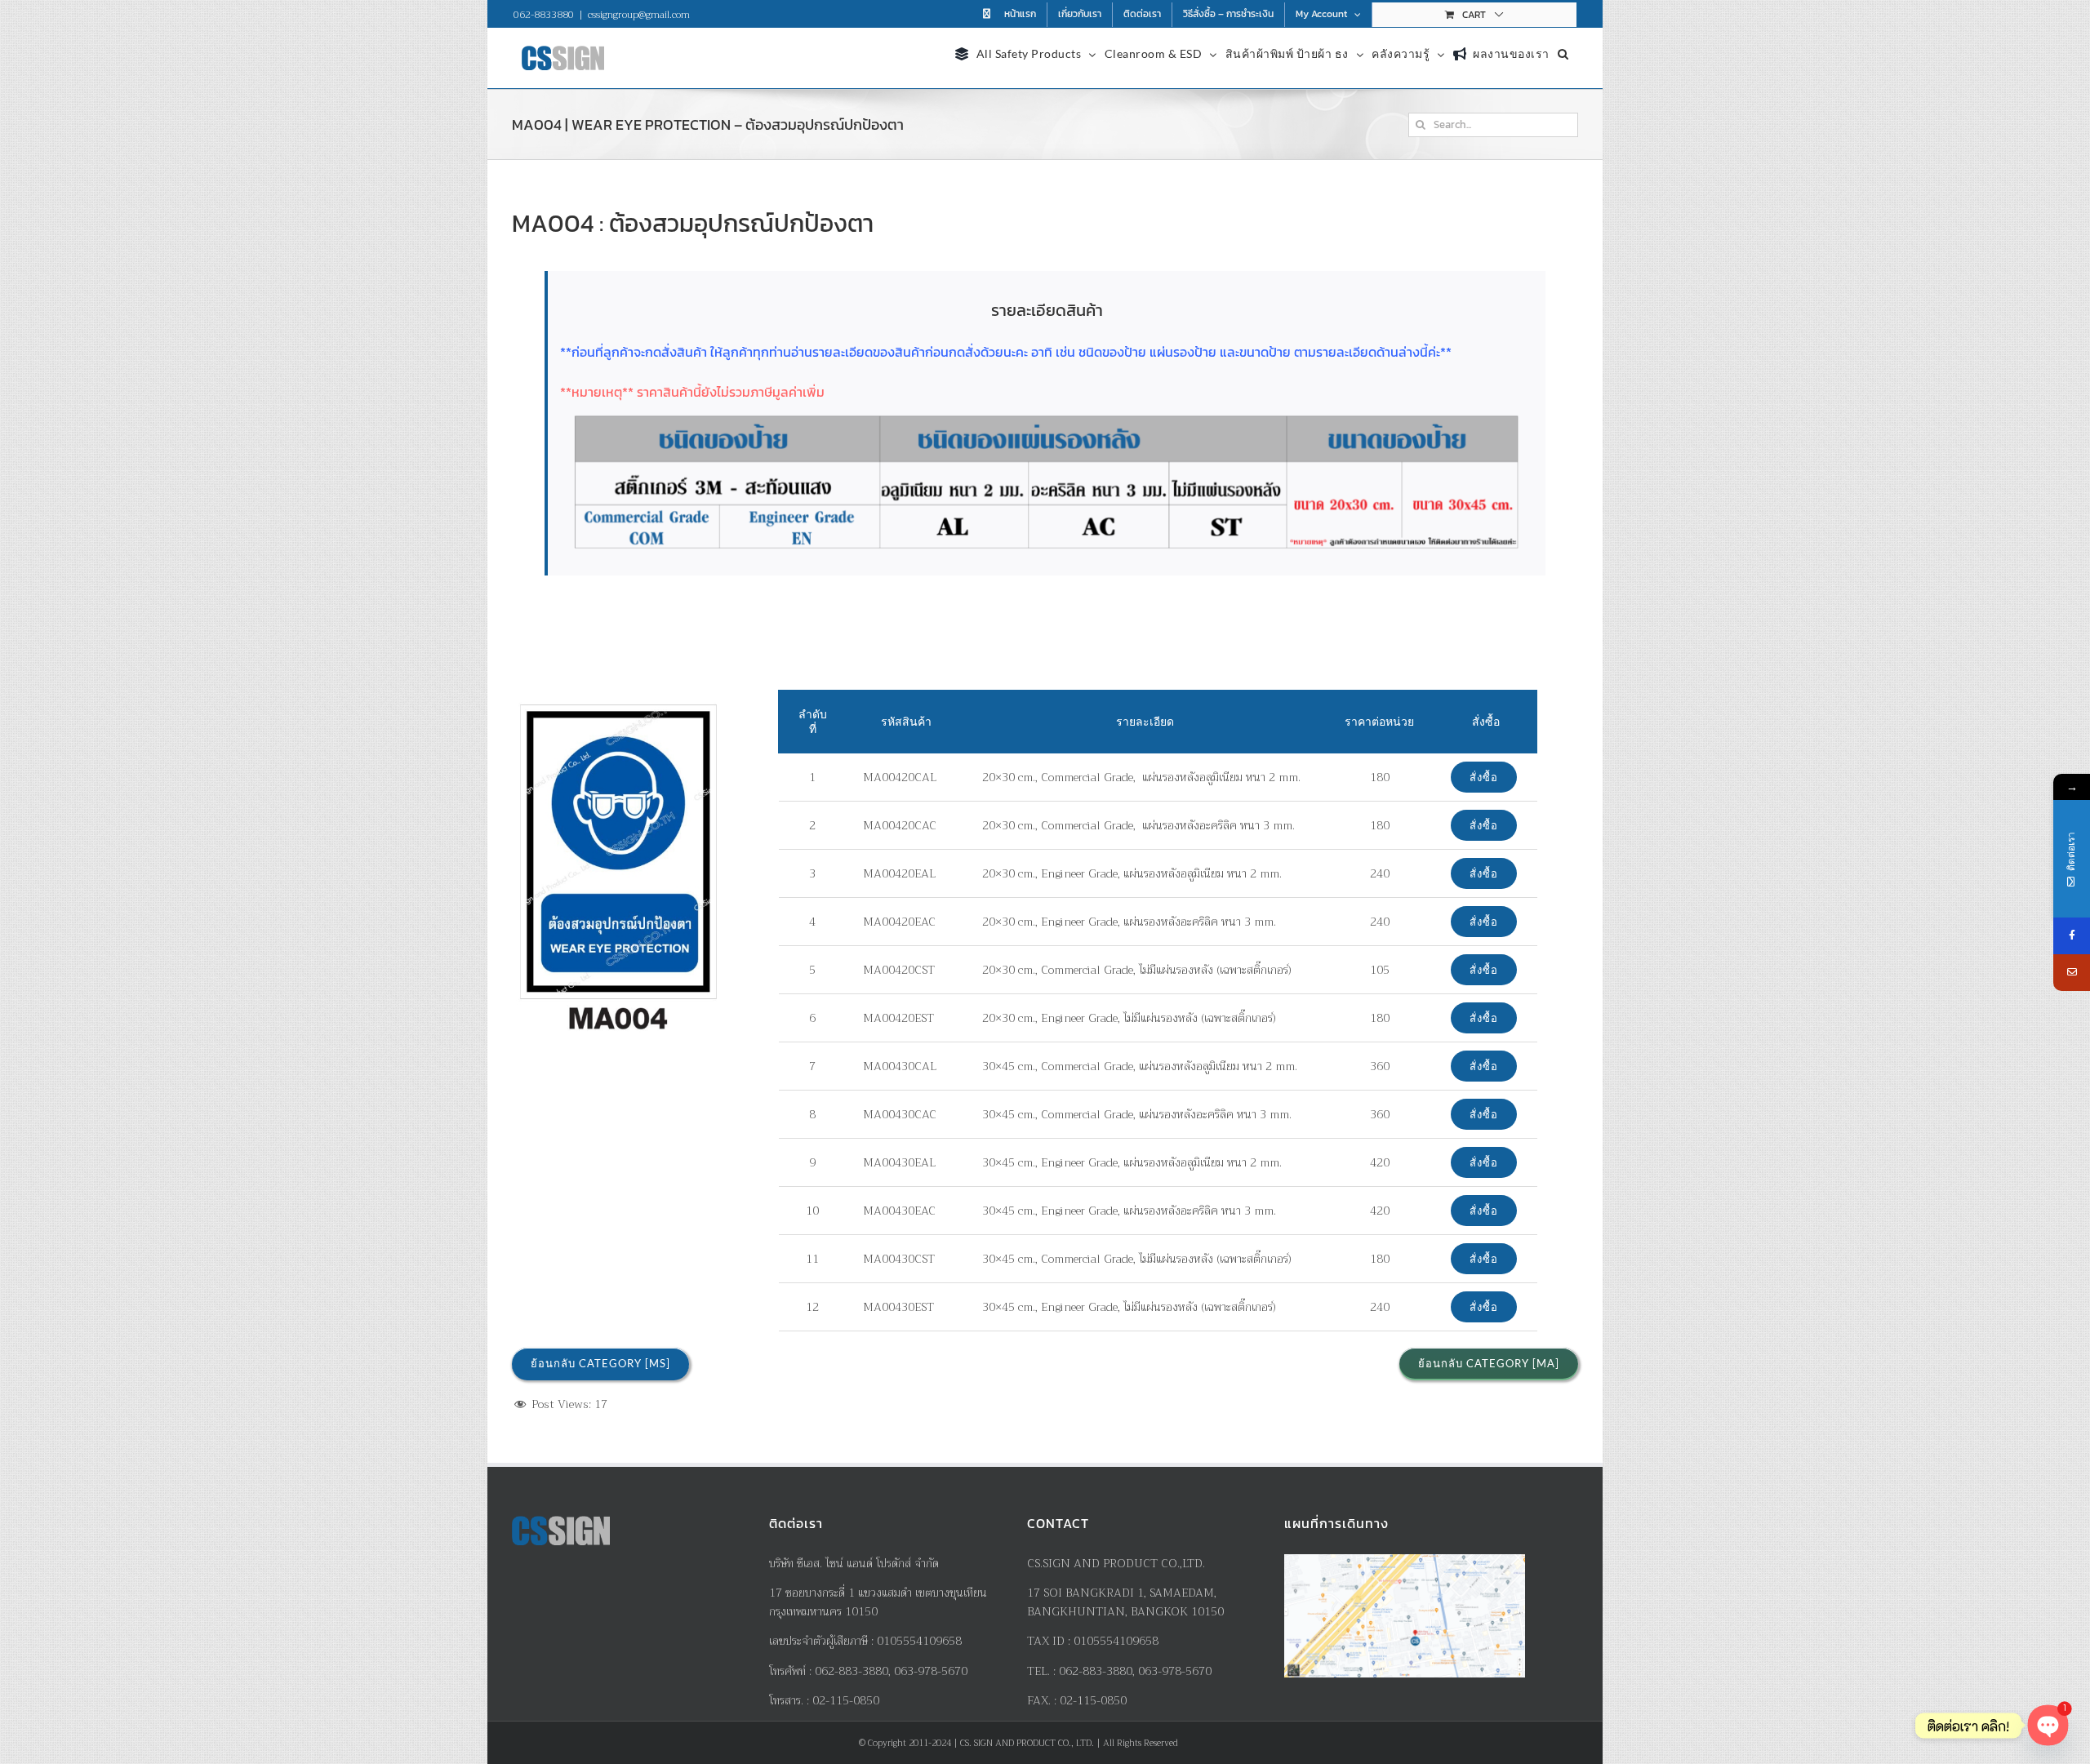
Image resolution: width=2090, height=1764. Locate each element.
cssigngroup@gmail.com (639, 15)
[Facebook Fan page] (2072, 936)
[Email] (2072, 973)
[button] (1563, 52)
